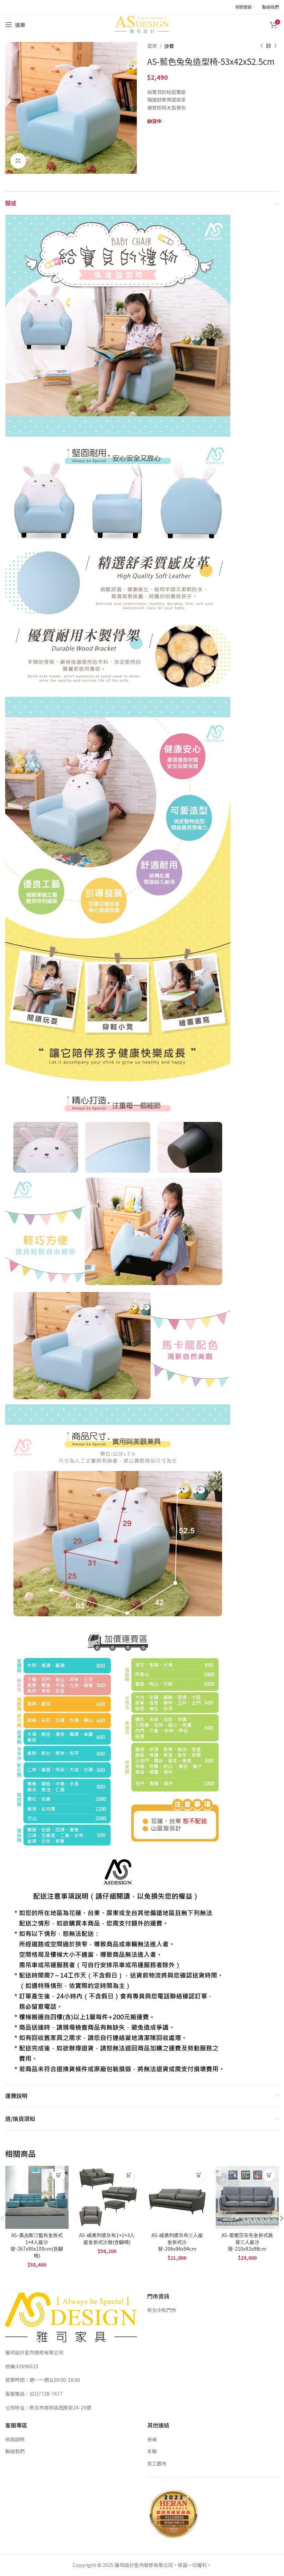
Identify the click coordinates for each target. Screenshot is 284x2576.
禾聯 (152, 2451)
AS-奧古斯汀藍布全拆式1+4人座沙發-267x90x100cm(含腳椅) (37, 2245)
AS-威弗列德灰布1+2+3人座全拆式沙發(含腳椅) (107, 2239)
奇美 (152, 2439)
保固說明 (15, 2439)
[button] (59, 2175)
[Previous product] (261, 46)
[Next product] (275, 46)
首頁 (152, 46)
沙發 (169, 46)
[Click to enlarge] (18, 161)
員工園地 (157, 2463)
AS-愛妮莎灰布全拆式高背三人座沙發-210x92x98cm (247, 2242)
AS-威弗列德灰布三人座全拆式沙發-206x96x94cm (177, 2242)
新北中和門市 (162, 2310)
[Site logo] (142, 24)
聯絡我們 (15, 2451)
